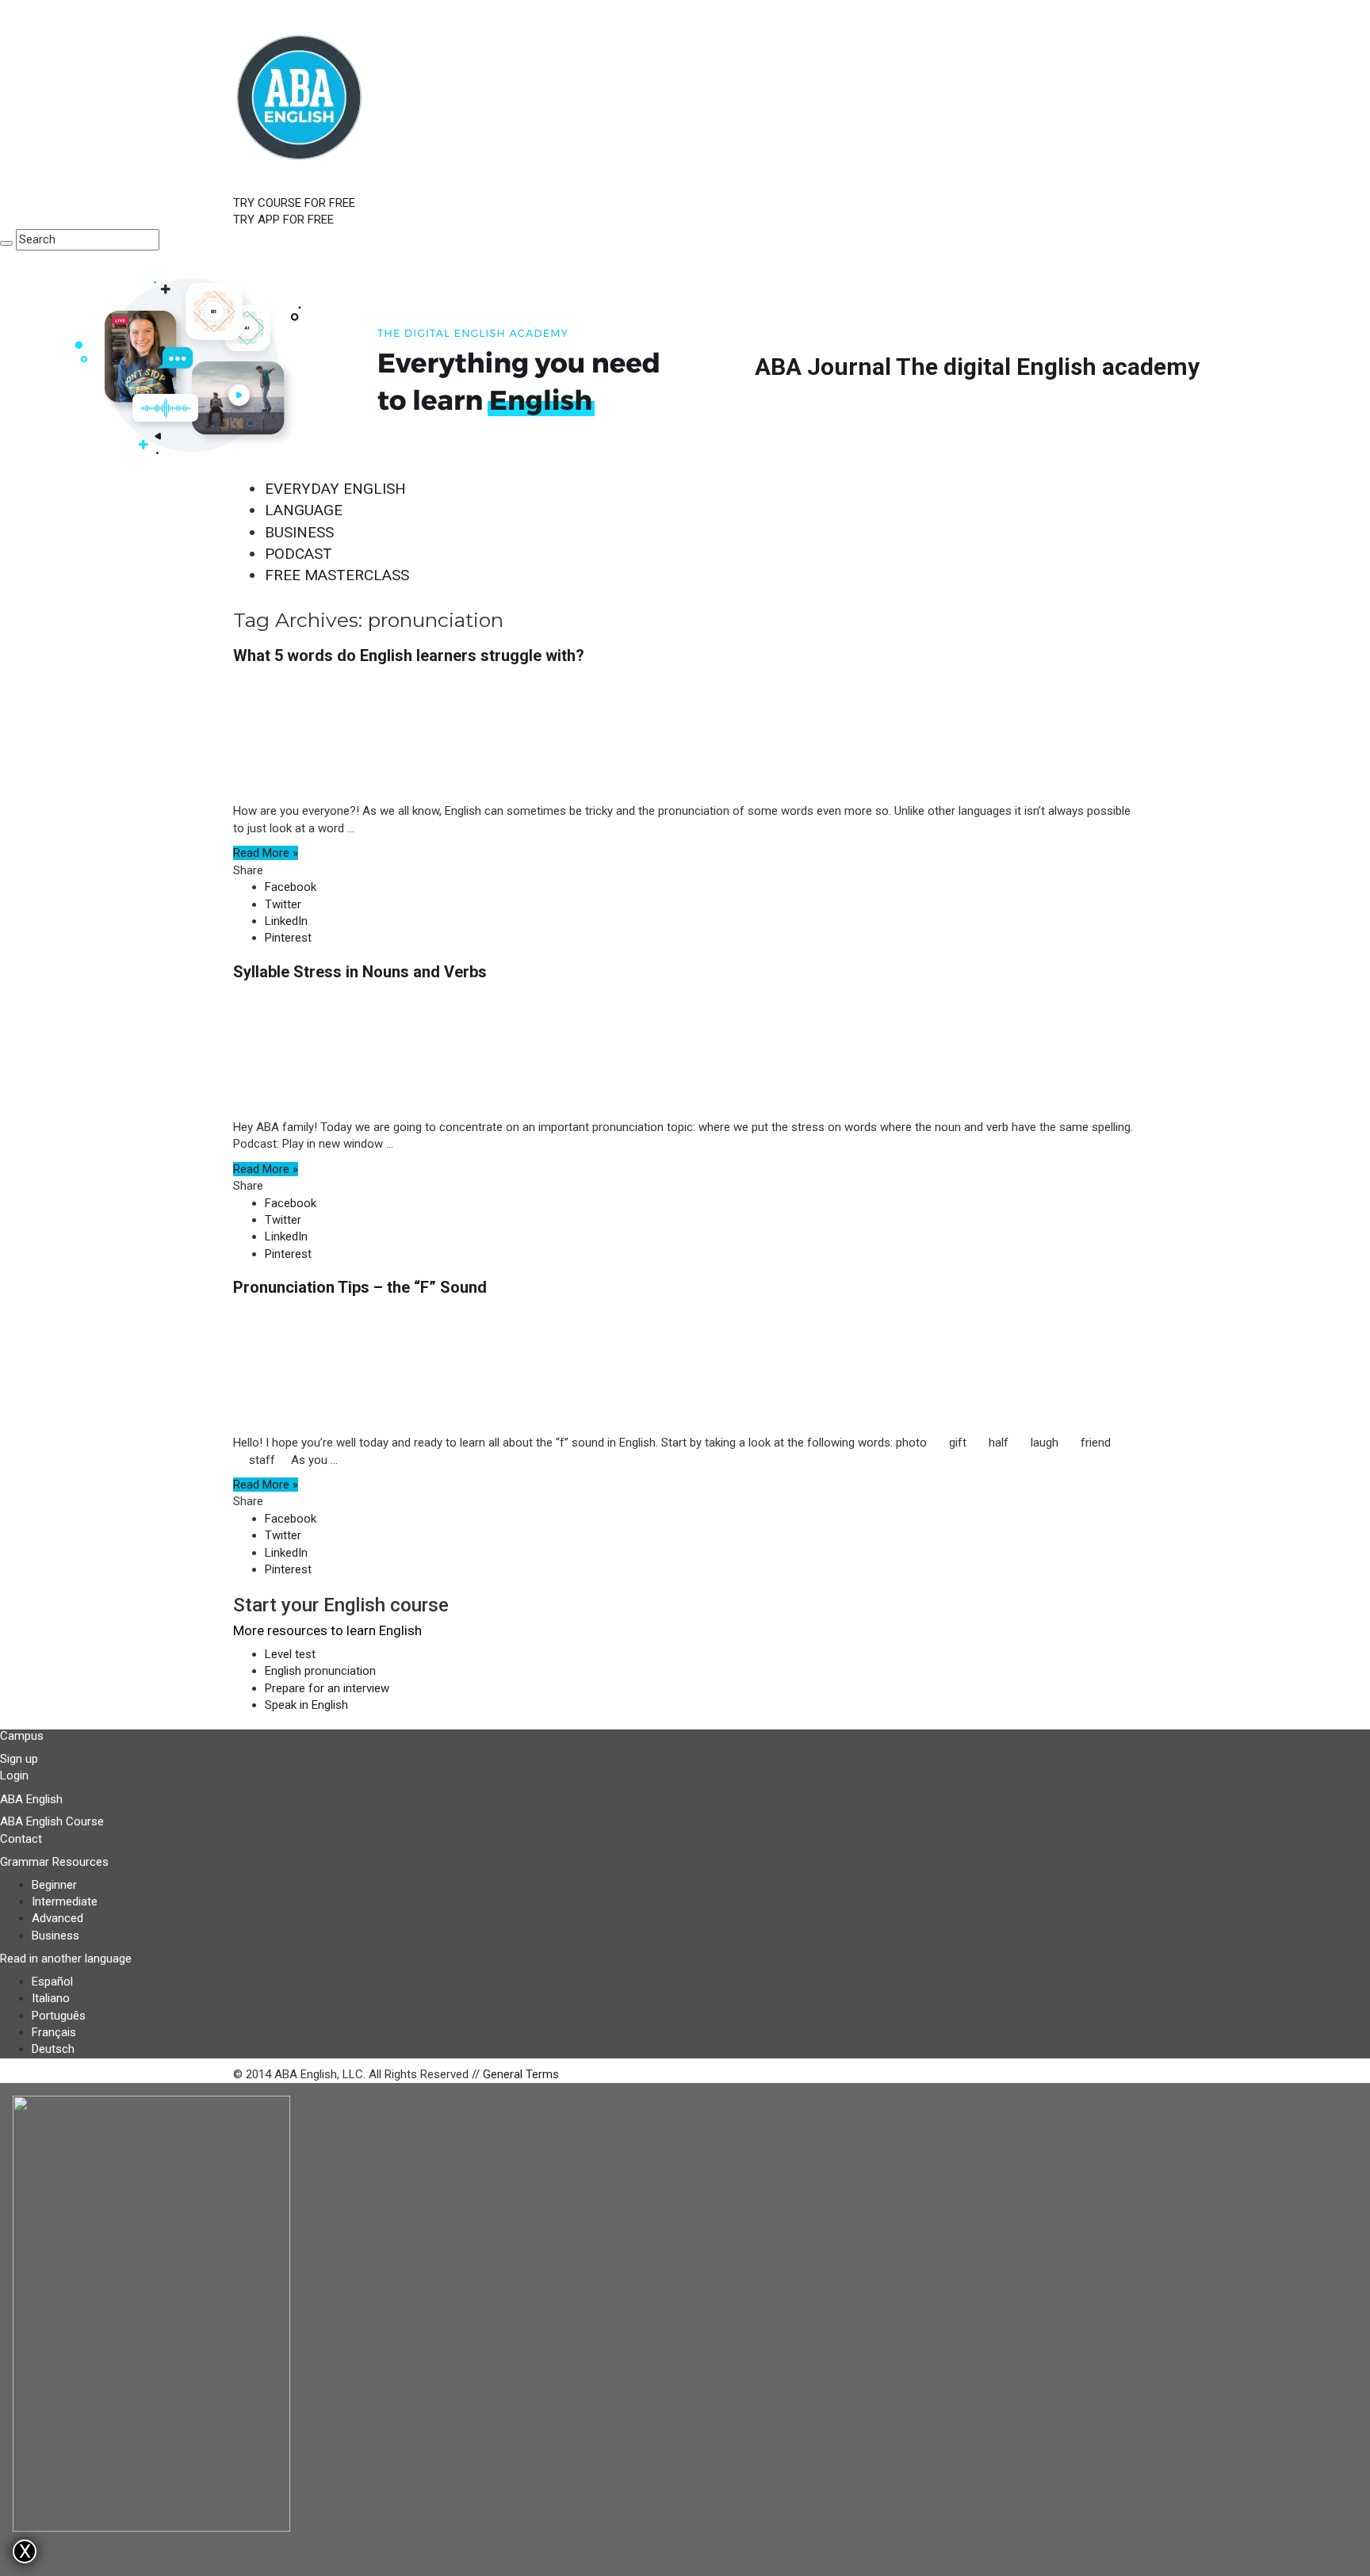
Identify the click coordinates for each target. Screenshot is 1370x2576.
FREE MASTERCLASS (337, 575)
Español (52, 1982)
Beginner (54, 1885)
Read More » (266, 853)
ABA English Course (52, 1821)
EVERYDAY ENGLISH (335, 489)
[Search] (6, 243)
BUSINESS (299, 532)
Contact (21, 1839)
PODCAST (298, 554)
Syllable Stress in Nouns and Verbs (360, 972)
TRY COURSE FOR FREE (294, 203)
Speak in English (306, 1705)
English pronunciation (320, 1671)
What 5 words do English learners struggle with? (409, 655)
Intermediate (65, 1901)
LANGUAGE (304, 510)
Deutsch (53, 2049)
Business (55, 1936)
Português (59, 2016)
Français (54, 2032)
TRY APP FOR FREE (283, 220)
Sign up (19, 1759)
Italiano (51, 1998)
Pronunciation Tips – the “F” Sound (360, 1287)
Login (14, 1775)
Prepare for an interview (327, 1688)
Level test (290, 1654)
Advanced (57, 1918)
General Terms (521, 2074)
